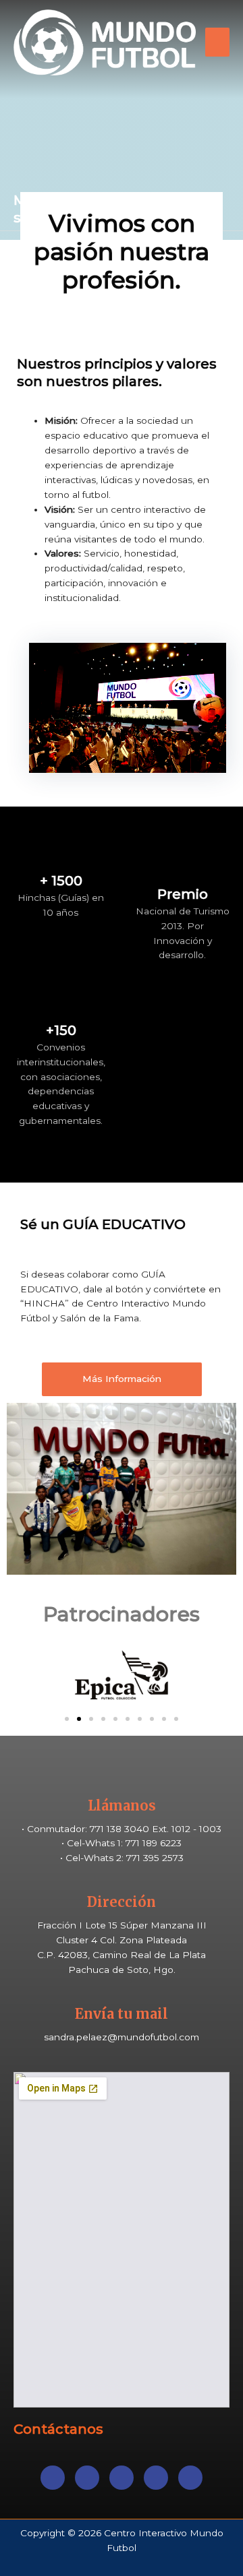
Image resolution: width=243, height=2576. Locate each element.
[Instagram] (122, 2478)
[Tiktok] (156, 2478)
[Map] (190, 2478)
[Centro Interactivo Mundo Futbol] (105, 42)
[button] (122, 1379)
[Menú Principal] (218, 42)
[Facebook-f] (53, 2478)
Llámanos (122, 1805)
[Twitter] (87, 2478)
